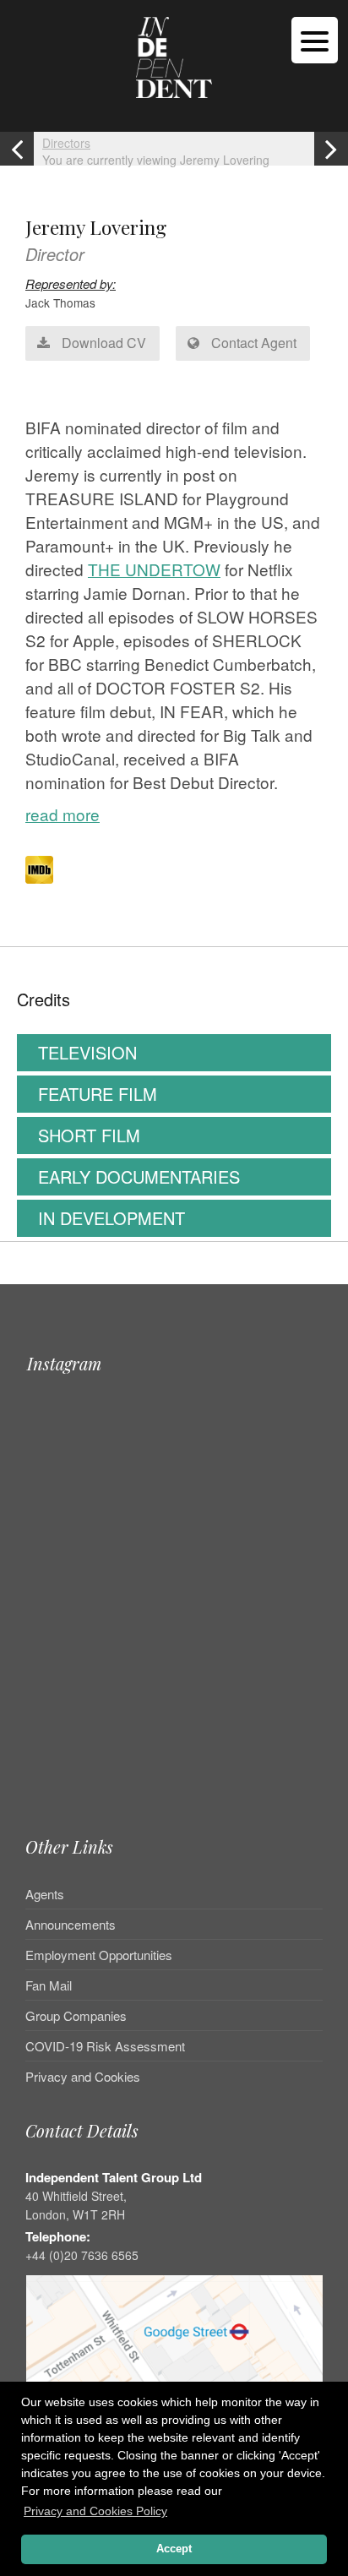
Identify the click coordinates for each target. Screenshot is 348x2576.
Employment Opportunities (99, 1955)
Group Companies (76, 2015)
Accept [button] (174, 2549)
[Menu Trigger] (315, 40)
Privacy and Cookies (83, 2076)
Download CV (102, 343)
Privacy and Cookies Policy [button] (95, 2511)
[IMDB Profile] (39, 870)
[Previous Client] (17, 149)
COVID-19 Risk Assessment (105, 2046)
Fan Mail (49, 1985)
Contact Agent (252, 343)
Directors (66, 143)
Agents (45, 1895)
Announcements (71, 1924)
